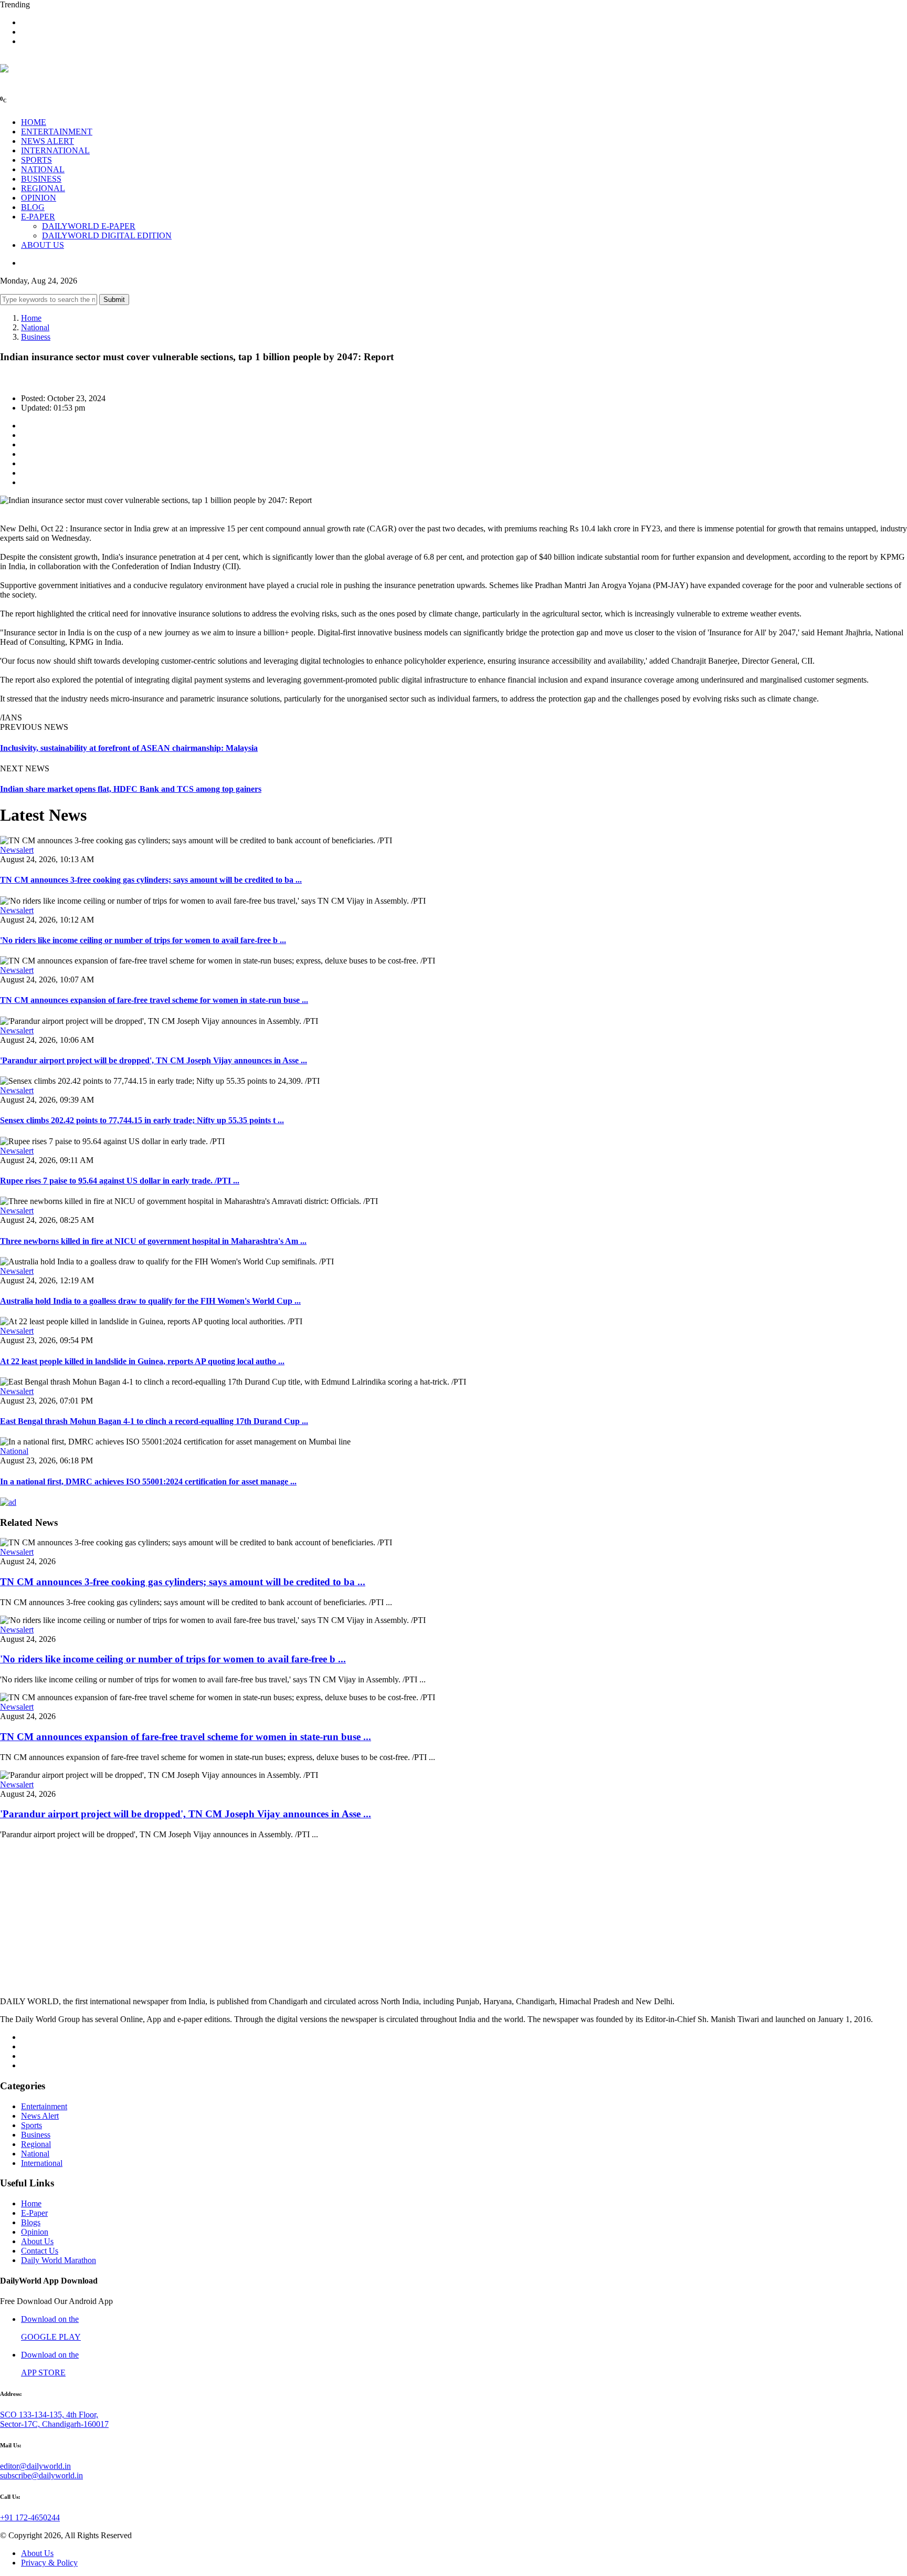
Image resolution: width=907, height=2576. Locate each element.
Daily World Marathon (59, 2260)
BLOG (33, 207)
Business (36, 337)
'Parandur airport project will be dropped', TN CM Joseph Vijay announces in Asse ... (154, 1060)
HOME (34, 122)
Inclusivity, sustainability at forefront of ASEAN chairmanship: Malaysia (129, 748)
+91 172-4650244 (30, 2517)
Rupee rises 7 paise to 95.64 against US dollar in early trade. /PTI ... (120, 1181)
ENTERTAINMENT (57, 132)
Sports (31, 2125)
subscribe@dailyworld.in (41, 2475)
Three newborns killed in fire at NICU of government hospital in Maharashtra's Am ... (153, 1241)
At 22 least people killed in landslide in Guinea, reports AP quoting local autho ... (142, 1361)
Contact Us (40, 2251)
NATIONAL (43, 169)
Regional (36, 2144)
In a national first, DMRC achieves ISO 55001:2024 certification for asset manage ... (148, 1481)
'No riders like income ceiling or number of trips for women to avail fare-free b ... (143, 940)
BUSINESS (41, 179)
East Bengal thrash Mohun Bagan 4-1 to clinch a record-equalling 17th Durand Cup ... (154, 1421)
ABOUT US (43, 245)
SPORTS (36, 160)
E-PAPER (38, 217)
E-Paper (34, 2213)
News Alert (40, 2116)
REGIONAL (43, 188)
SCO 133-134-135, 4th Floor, (49, 2415)
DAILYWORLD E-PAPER (89, 226)
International (42, 2163)
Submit (114, 300)
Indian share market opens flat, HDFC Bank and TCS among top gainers (131, 789)
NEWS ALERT (48, 141)
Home (31, 318)
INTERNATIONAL (55, 150)
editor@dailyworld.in (35, 2466)
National (35, 327)
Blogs (31, 2222)
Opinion (35, 2232)
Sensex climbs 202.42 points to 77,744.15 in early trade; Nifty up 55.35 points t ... (142, 1120)
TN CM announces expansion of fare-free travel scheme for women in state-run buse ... (154, 1000)
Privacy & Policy (49, 2563)
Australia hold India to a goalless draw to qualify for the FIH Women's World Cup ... (150, 1301)
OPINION (39, 198)
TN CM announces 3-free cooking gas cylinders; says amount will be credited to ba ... (151, 880)
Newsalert (17, 850)
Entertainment (44, 2106)
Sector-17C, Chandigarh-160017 (54, 2424)
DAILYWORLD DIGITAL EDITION (107, 235)
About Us (37, 2241)
